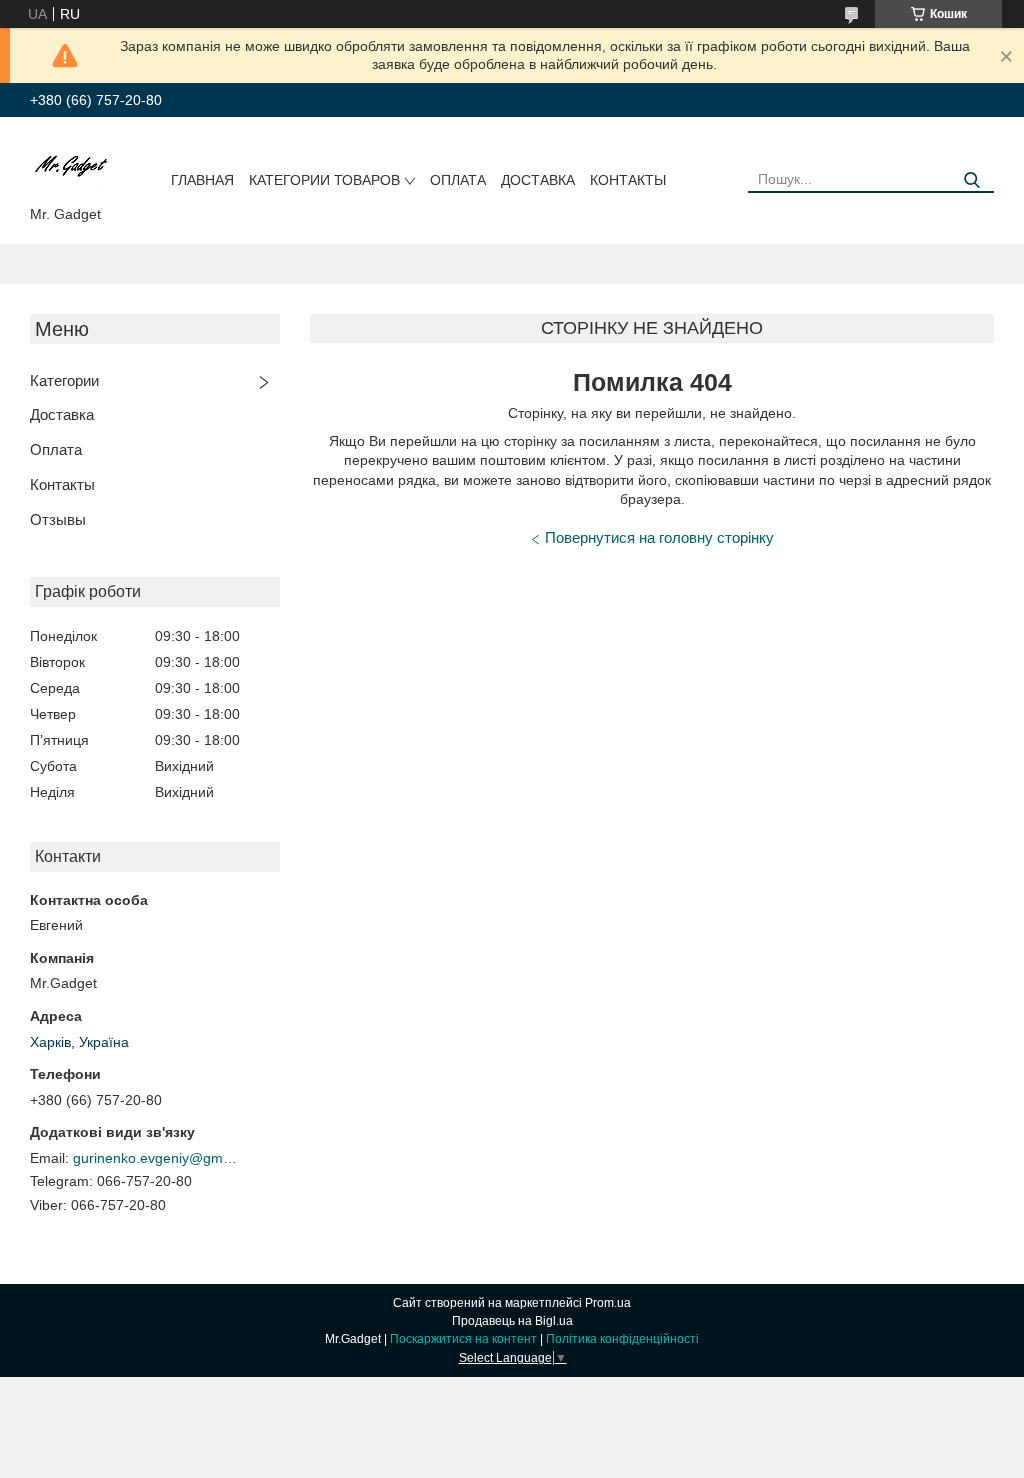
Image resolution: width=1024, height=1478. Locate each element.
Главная (202, 180)
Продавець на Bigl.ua (512, 1321)
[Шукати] (971, 180)
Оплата (458, 180)
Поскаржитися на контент (463, 1339)
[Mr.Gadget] (71, 165)
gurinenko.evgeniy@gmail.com (158, 1158)
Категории (64, 380)
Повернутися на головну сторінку (659, 537)
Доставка (538, 180)
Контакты (628, 180)
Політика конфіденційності (622, 1339)
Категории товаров (324, 180)
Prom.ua (608, 1303)
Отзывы (58, 519)
